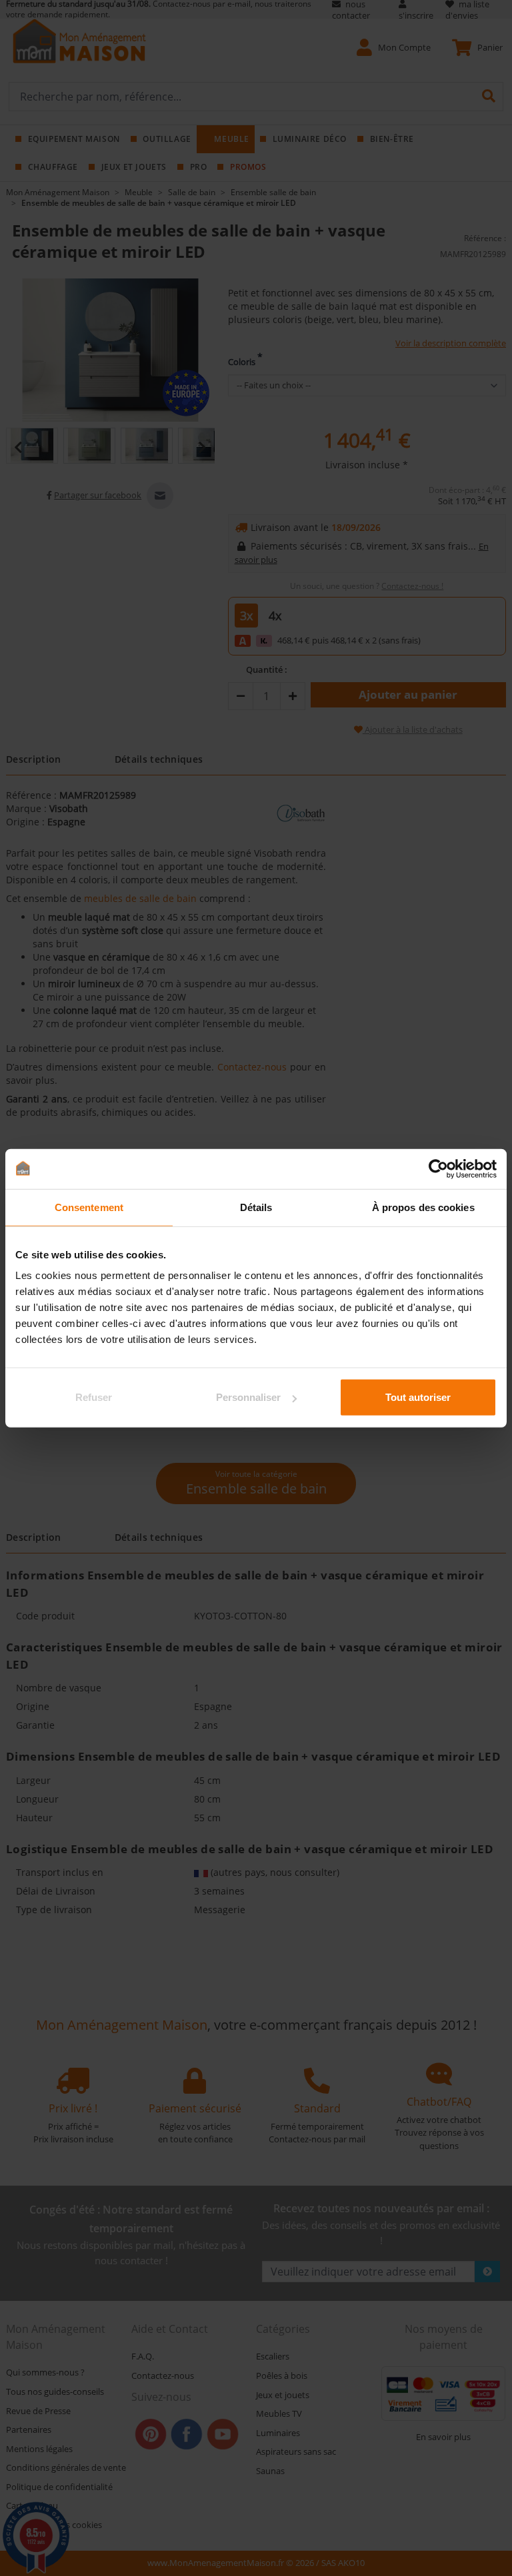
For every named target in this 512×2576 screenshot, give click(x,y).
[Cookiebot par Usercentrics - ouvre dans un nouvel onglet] (438, 1168)
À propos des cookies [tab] (423, 1207)
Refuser (94, 1397)
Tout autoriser (418, 1397)
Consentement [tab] (89, 1207)
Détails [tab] (256, 1207)
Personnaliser (248, 1397)
